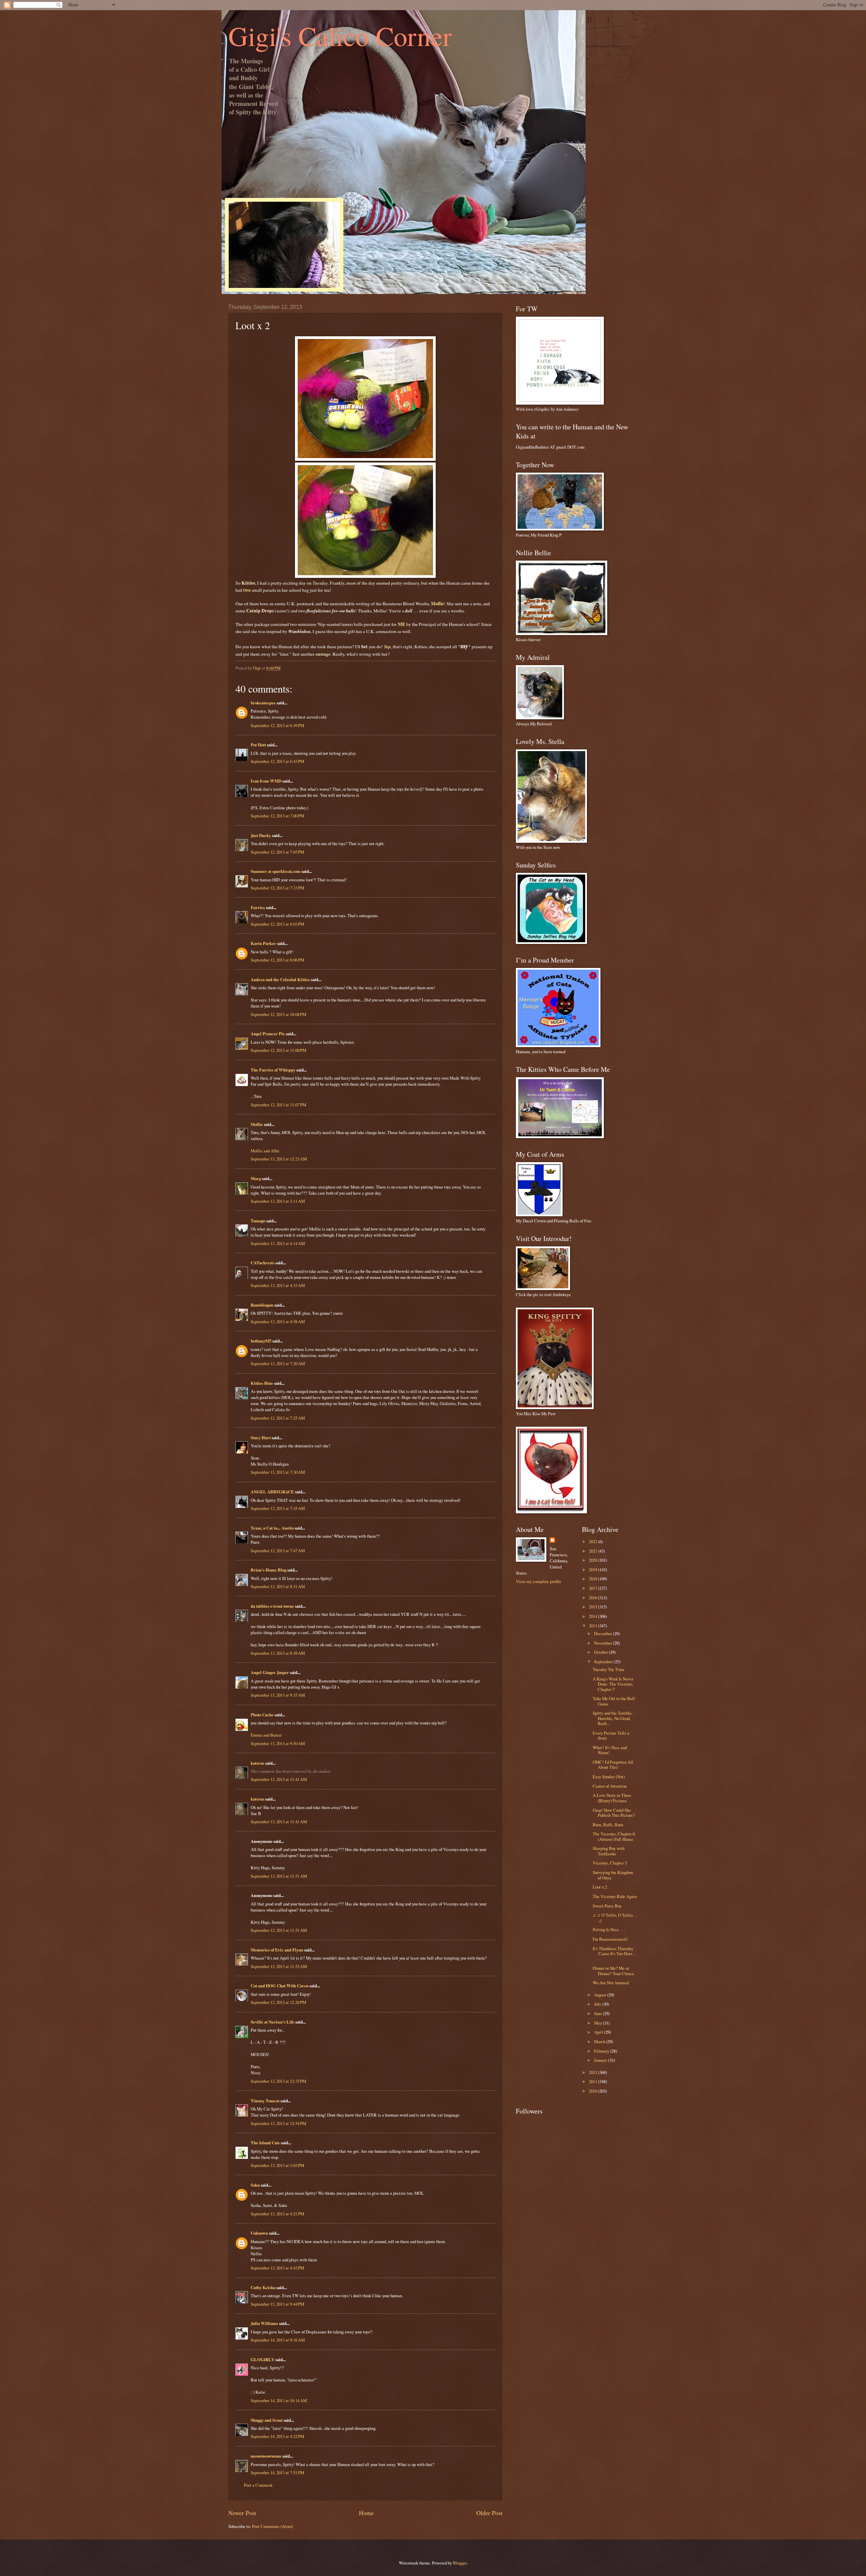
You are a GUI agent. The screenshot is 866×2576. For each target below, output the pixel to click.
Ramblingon (262, 1305)
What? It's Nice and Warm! (610, 1750)
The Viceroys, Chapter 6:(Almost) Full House (614, 1836)
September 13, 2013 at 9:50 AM (278, 1743)
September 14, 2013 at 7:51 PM (277, 2472)
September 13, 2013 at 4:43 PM (277, 2268)
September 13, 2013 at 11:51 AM (279, 1876)
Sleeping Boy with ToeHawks (609, 1851)
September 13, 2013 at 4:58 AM (278, 1321)
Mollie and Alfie (265, 1151)
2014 (594, 1616)
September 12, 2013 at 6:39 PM (277, 725)
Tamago (258, 1221)
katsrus (257, 1763)
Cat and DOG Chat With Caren (280, 1986)
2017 (594, 1588)
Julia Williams (264, 2323)
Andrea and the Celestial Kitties (280, 979)
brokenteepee (263, 703)
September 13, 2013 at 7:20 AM (278, 1363)
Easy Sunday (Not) (609, 1777)
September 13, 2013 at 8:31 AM (278, 1586)
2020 (594, 1560)
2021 (594, 1551)
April (599, 2032)
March (600, 2041)
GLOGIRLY (263, 2359)
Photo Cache (262, 1715)
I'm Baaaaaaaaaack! (610, 1939)
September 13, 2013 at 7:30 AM (278, 1472)
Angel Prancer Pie (268, 1034)
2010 (594, 2091)
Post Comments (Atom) (272, 2526)
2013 (594, 1626)
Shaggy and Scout (267, 2420)
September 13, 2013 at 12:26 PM (278, 2002)
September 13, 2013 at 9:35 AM (278, 1695)
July (598, 2004)
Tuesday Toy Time (609, 1669)
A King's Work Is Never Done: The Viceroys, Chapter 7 (613, 1684)
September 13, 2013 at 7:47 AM (278, 1551)
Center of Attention (610, 1786)
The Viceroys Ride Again (615, 1896)
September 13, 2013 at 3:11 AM (278, 1201)
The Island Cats (265, 2143)
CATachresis (263, 1263)
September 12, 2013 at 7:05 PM (277, 852)
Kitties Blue (262, 1383)
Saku (255, 2185)
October (601, 1652)
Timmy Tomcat (265, 2101)
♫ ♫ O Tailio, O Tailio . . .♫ (615, 1917)
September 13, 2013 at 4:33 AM (278, 1285)
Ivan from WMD (266, 781)
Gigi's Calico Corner (340, 36)
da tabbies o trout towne (272, 1606)
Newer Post (242, 2513)
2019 (594, 1569)
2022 (594, 1541)
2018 (594, 1579)
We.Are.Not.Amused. (611, 1983)
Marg (256, 1178)
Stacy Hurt (261, 1438)
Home (366, 2513)
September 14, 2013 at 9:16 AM (278, 2340)
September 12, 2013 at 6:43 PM (277, 761)
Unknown (259, 2233)
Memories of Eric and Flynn (277, 1950)
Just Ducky (261, 835)
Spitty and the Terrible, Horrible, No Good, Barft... (613, 1718)
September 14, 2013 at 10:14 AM (279, 2400)
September (604, 1662)
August (601, 1995)
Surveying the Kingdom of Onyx (613, 1875)
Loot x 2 (600, 1887)
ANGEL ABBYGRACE (272, 1492)
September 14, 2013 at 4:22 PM (277, 2436)
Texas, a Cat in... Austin (272, 1528)
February (602, 2051)
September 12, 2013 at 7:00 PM (277, 816)
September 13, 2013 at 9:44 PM (277, 2304)
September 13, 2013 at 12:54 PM (278, 2123)
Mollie (257, 1124)
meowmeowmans (266, 2456)
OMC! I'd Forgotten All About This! (613, 1765)
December (603, 1633)
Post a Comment (258, 2485)
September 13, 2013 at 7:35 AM (278, 1508)
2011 (594, 2081)
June (598, 2013)
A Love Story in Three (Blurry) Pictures (612, 1798)
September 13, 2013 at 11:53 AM (279, 1966)
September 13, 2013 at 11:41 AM (279, 1779)
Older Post (489, 2513)
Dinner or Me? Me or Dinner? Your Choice (613, 1971)
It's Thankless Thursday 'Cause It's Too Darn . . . (614, 1954)
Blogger (460, 2563)
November (603, 1643)
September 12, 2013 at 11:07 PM (278, 1105)
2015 (594, 1607)
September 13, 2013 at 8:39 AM (278, 1653)
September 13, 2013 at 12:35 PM (278, 2081)
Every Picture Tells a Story (611, 1735)
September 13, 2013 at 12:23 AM (279, 1159)
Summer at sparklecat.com (276, 871)
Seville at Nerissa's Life (272, 2022)
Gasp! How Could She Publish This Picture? (614, 1813)
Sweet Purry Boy (607, 1906)
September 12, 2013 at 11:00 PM (278, 1050)
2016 (594, 1598)
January (601, 2060)
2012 (594, 2072)
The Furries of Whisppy (273, 1070)
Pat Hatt (258, 745)
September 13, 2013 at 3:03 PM (277, 2165)
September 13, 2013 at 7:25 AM (278, 1418)
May (598, 2023)
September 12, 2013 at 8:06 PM (277, 960)
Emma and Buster (266, 1735)
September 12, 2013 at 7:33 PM (277, 888)
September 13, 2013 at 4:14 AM (278, 1243)
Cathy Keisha (263, 2287)
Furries (258, 907)
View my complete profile (539, 1581)
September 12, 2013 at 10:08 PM (278, 1014)
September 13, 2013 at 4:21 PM (277, 2214)
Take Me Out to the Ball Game (614, 1701)
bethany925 (261, 1341)
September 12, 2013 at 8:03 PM (277, 924)
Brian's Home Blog (268, 1570)
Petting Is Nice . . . (609, 1929)
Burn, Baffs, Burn (608, 1825)
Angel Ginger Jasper (270, 1672)
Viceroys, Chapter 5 (610, 1863)
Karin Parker (263, 943)
